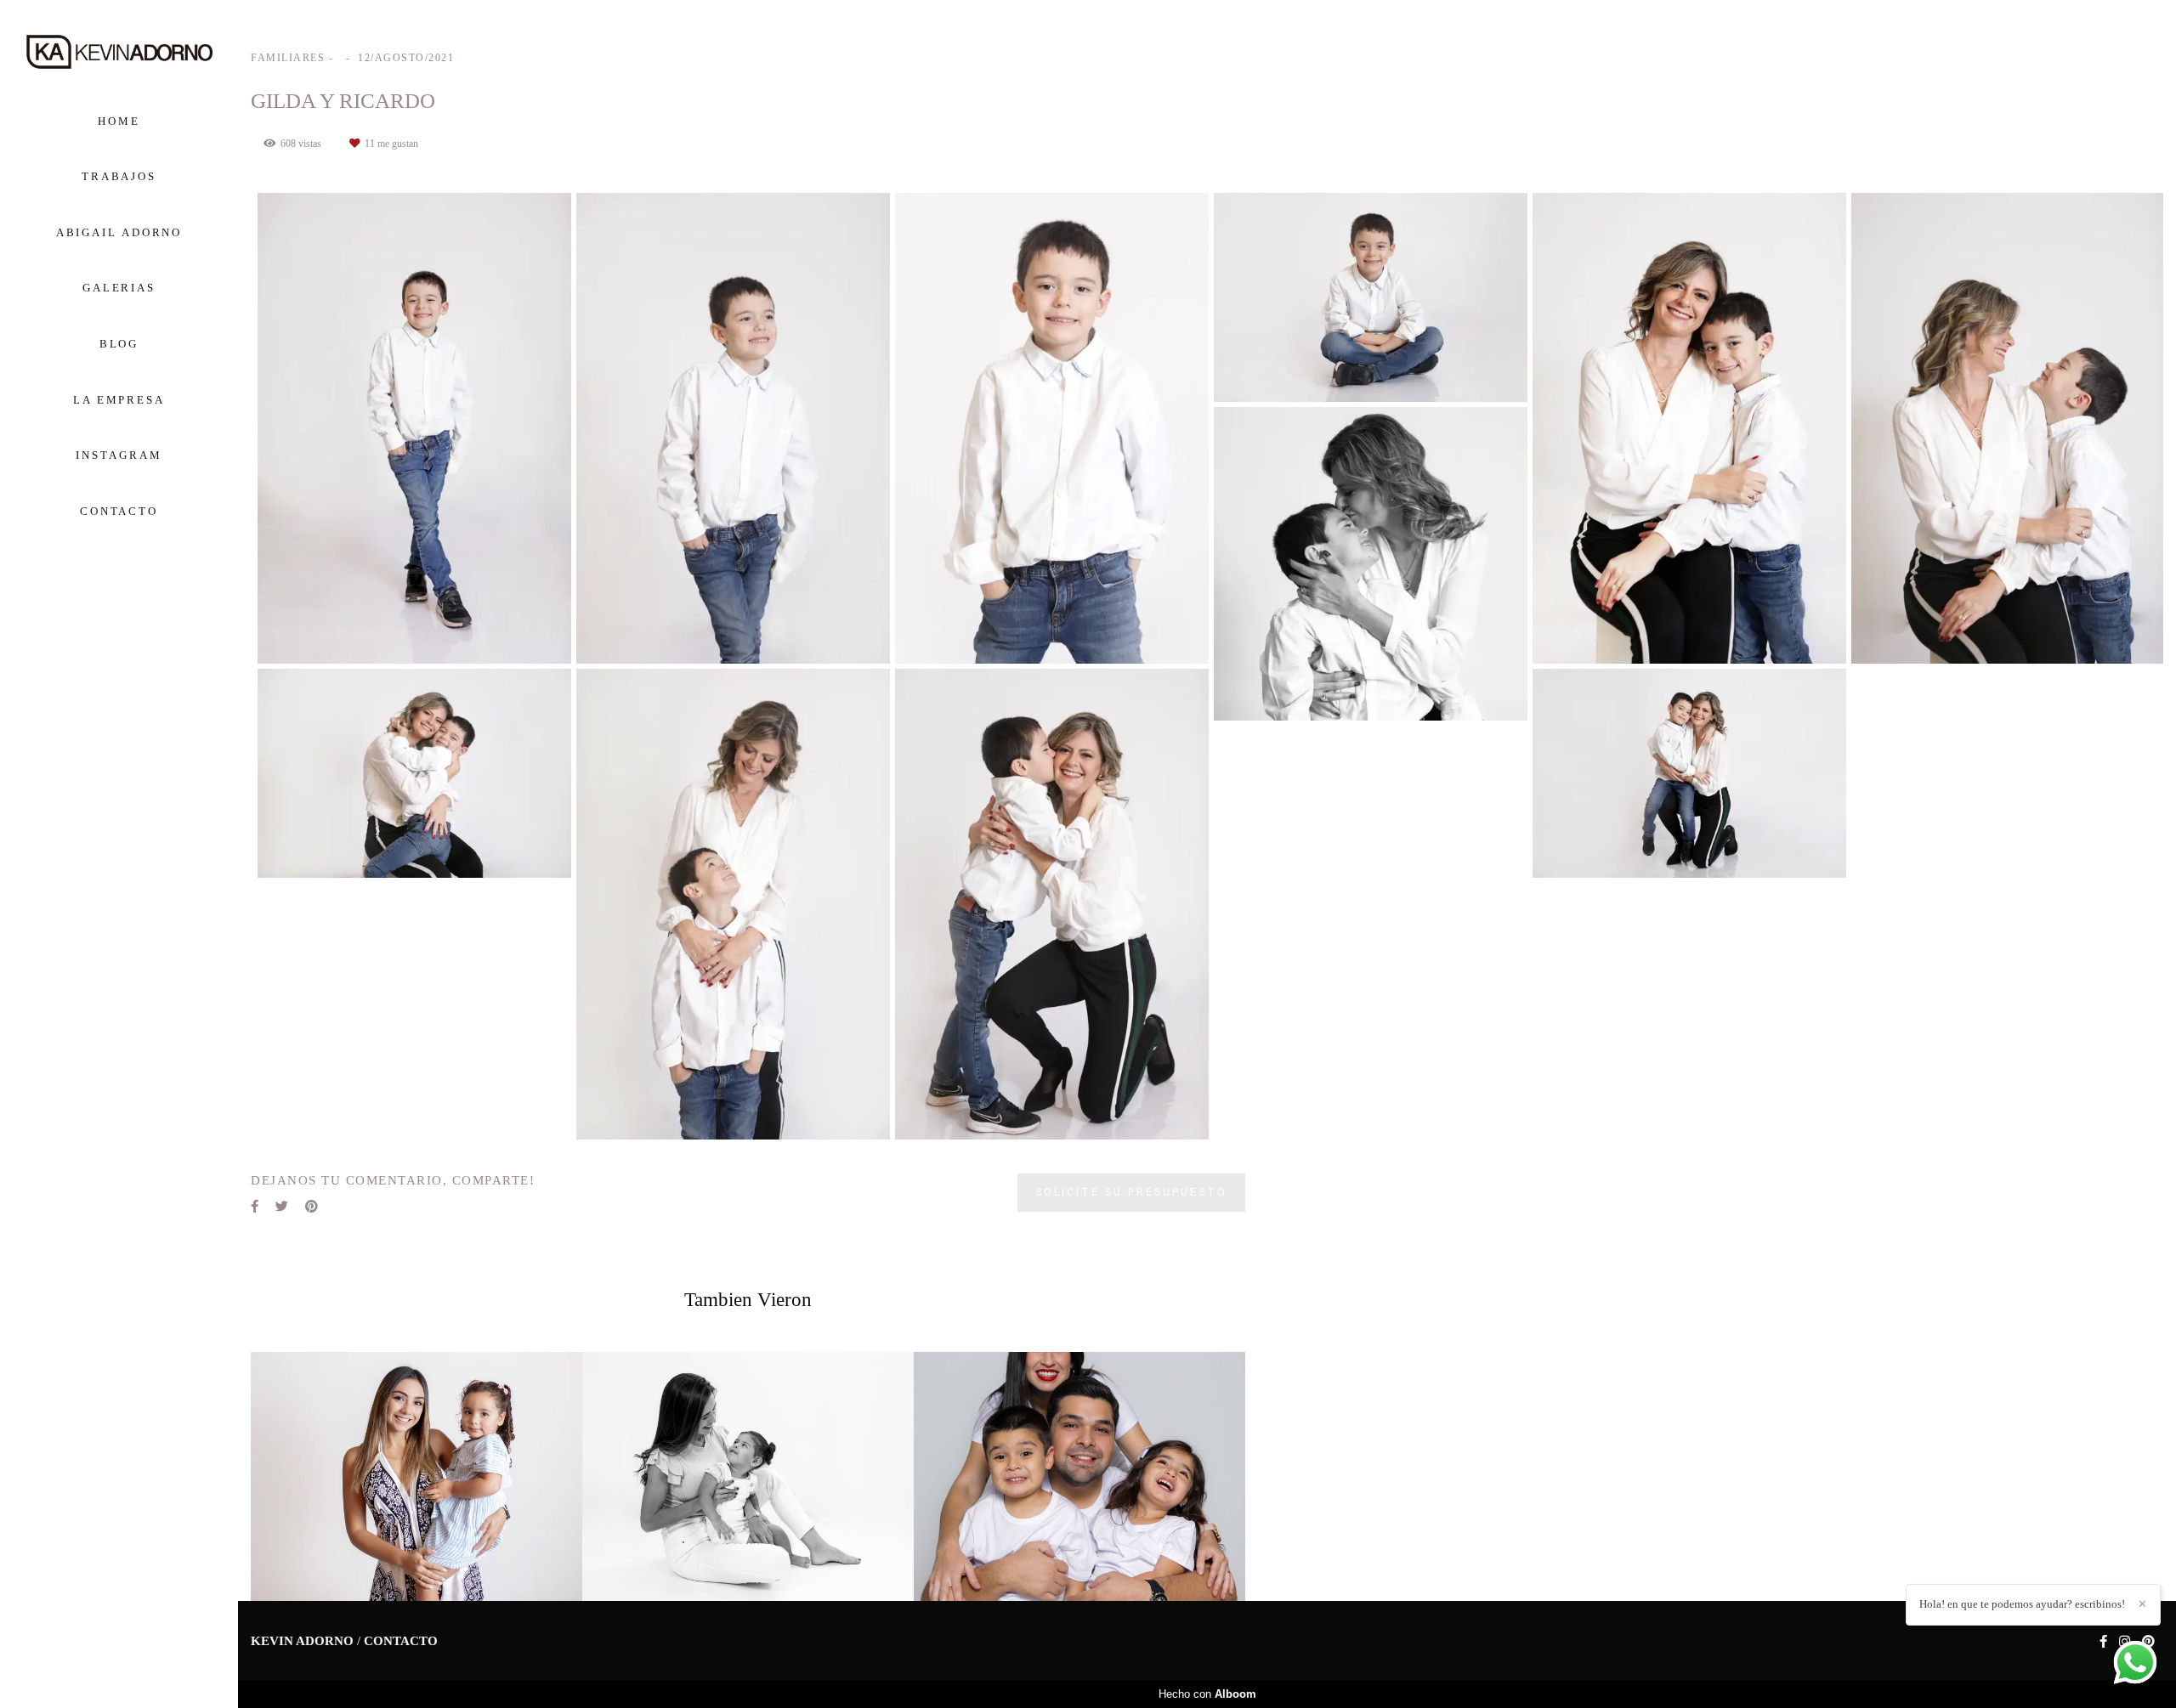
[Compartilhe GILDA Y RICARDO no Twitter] (282, 1207)
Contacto (401, 1641)
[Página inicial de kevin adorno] (119, 53)
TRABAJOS (119, 176)
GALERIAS (119, 288)
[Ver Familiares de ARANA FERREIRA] (1079, 1476)
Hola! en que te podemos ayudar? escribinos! (2022, 1604)
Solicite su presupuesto (1131, 1192)
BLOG (119, 344)
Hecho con (1207, 1694)
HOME (119, 121)
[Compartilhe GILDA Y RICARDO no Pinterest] (312, 1207)
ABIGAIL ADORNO (119, 232)
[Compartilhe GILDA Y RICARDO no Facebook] (255, 1207)
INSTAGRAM (119, 455)
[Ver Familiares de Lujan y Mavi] (748, 1476)
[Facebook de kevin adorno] (2103, 1642)
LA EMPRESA (119, 400)
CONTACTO (119, 511)
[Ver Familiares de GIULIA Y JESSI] (416, 1476)
